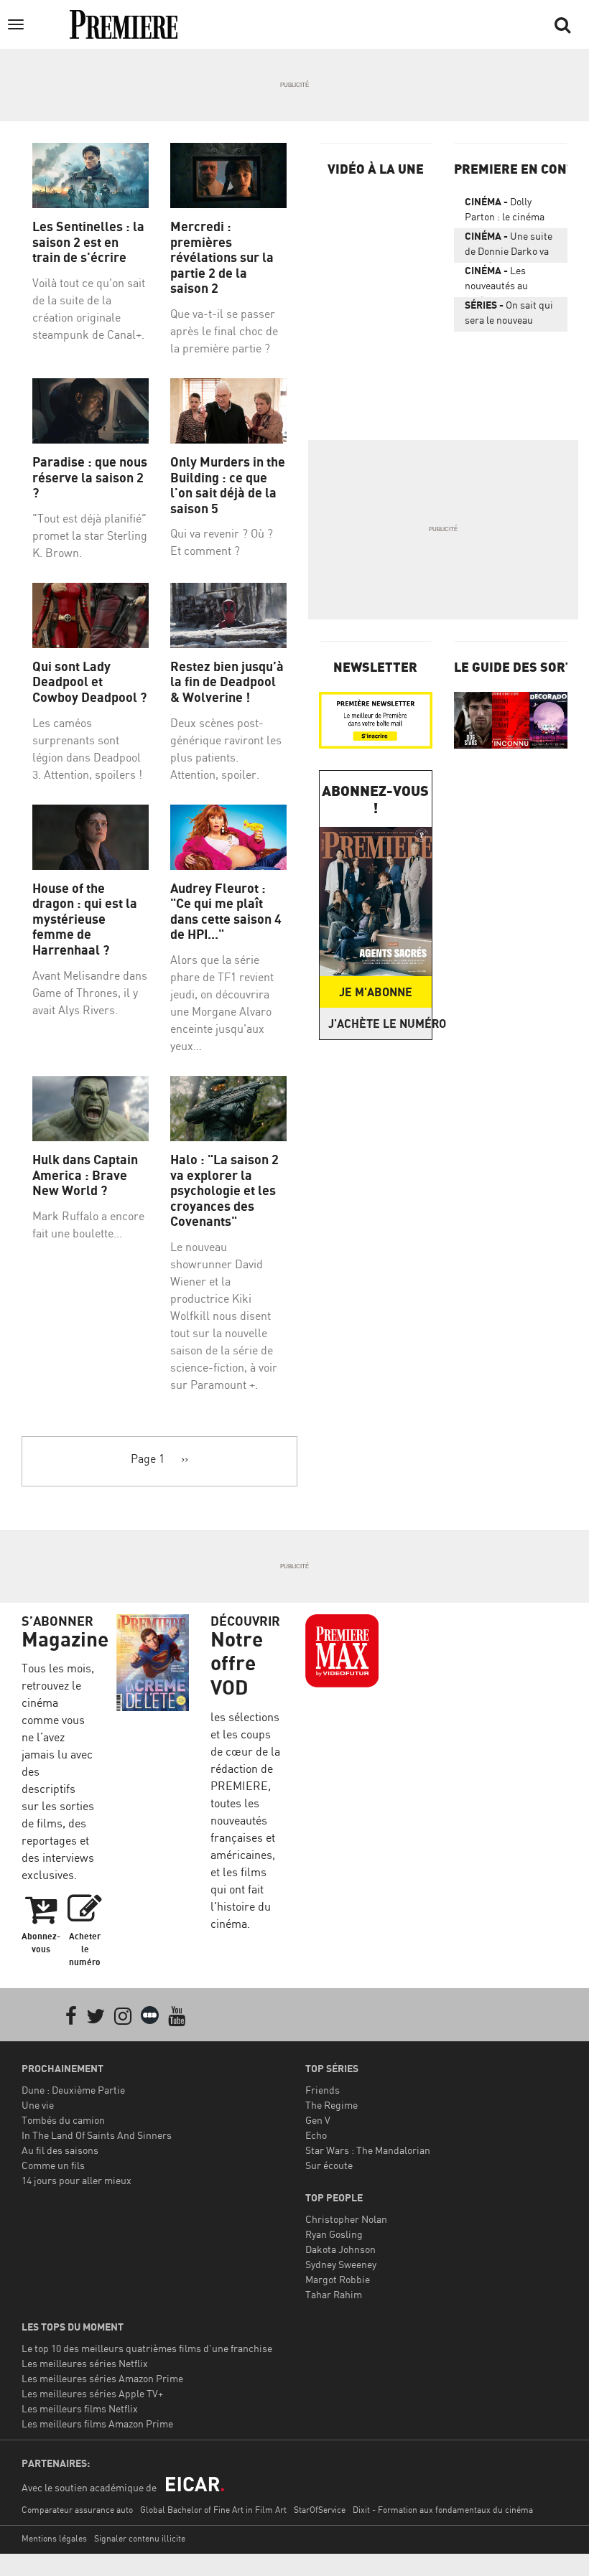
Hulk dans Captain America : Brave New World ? (85, 1175)
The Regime (331, 2105)
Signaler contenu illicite (140, 2538)
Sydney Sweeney (341, 2264)
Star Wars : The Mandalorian (368, 2150)
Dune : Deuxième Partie (73, 2090)
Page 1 (148, 1458)
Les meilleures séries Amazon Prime (102, 2378)
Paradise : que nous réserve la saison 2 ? (90, 477)
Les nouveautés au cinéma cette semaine (496, 281)
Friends (323, 2090)
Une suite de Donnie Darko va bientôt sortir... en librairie (509, 246)
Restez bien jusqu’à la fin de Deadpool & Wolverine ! (227, 682)
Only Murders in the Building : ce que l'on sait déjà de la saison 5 (228, 485)
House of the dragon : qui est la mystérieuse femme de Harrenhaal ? (85, 919)
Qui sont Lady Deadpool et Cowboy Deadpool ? (89, 682)
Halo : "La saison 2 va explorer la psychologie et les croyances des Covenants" (224, 1190)
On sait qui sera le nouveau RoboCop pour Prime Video (511, 315)
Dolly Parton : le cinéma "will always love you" (511, 212)
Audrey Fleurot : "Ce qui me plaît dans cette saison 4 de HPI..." (226, 912)
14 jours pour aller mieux (76, 2180)
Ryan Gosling (334, 2234)
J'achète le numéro (380, 1024)
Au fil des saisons (60, 2150)
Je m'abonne (376, 992)
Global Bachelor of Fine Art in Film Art (213, 2510)
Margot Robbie (338, 2279)
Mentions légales (54, 2538)
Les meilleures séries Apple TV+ (92, 2393)
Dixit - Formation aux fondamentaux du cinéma (443, 2510)
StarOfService (320, 2510)
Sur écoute (329, 2165)
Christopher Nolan (346, 2219)
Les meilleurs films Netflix (80, 2408)
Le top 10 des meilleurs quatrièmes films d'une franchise (147, 2348)
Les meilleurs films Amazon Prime (97, 2423)
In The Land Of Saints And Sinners (97, 2135)
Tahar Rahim (334, 2294)
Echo (316, 2135)
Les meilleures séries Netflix (85, 2363)
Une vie (38, 2105)
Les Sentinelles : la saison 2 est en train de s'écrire (88, 242)
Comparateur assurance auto (77, 2510)
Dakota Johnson (340, 2249)
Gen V (318, 2120)
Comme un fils (53, 2165)
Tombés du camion (63, 2120)
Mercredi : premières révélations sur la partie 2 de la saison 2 (222, 257)
